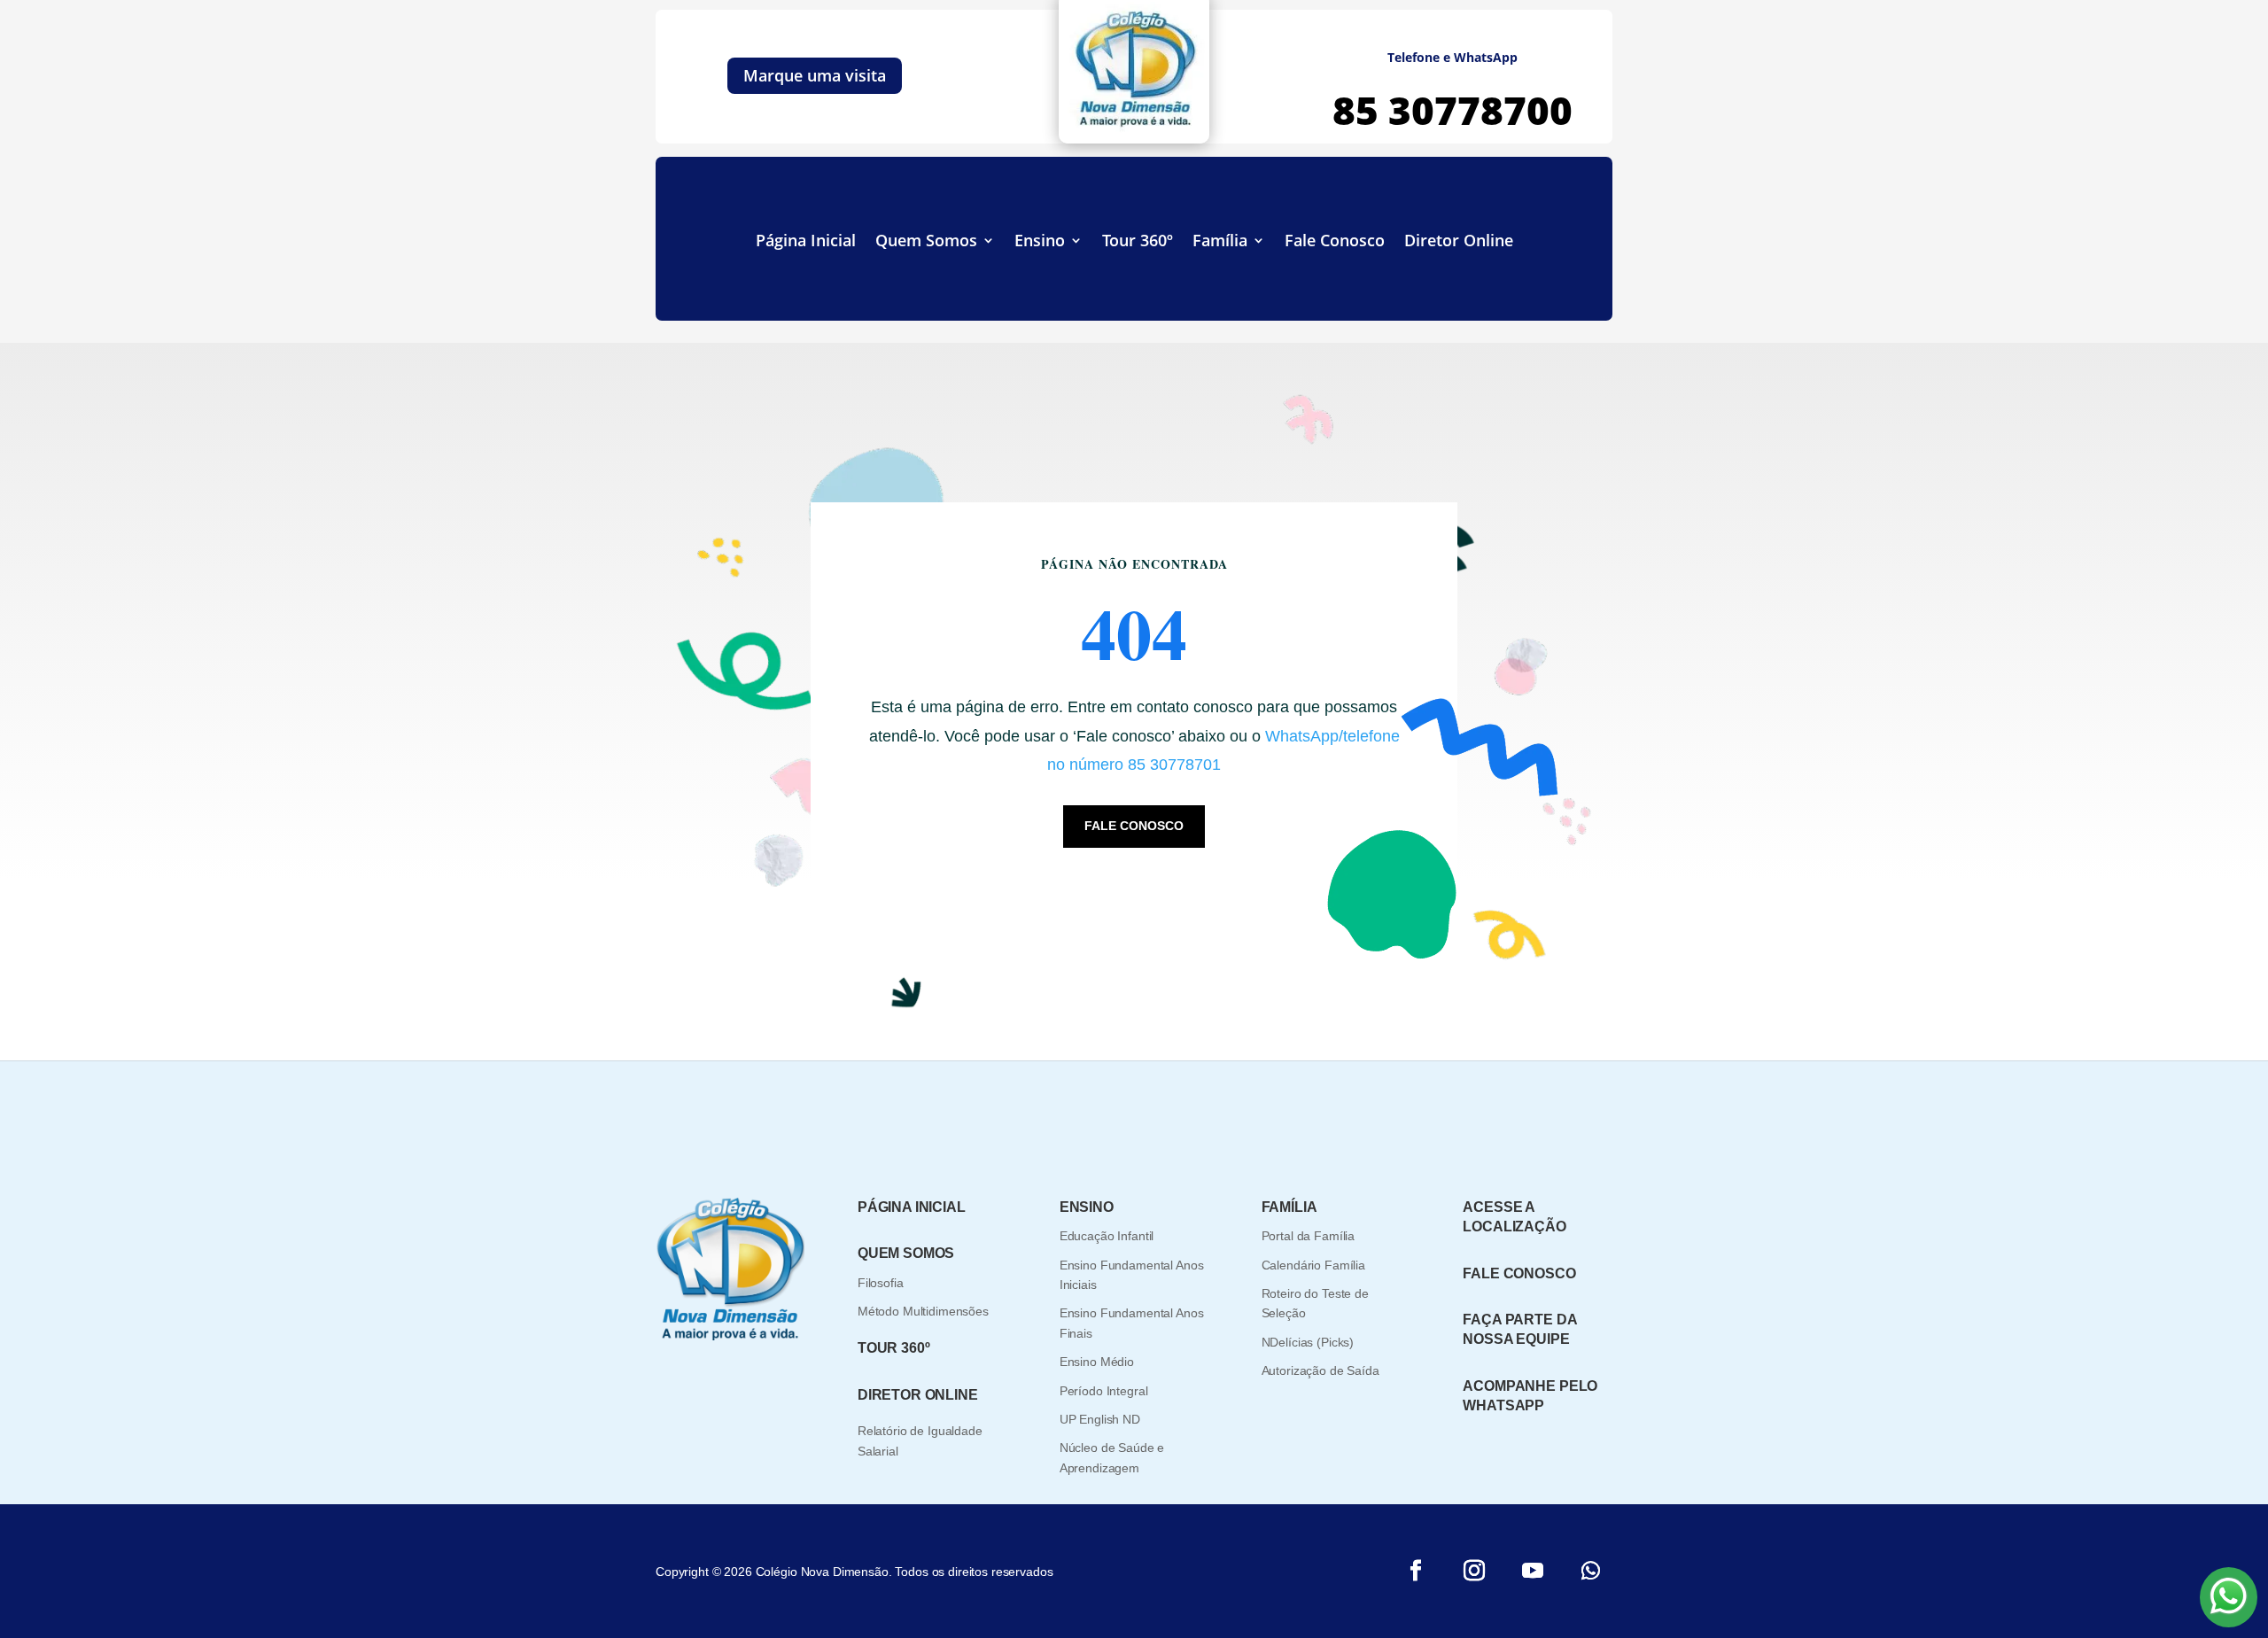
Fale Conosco (1335, 242)
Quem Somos (926, 242)
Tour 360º (1138, 242)
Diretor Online (1459, 242)
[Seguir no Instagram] (1474, 1571)
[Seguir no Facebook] (1416, 1571)
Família (1220, 242)
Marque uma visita (815, 75)
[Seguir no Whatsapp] (1591, 1571)
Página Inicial (806, 242)
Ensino (1040, 242)
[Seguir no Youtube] (1533, 1571)
